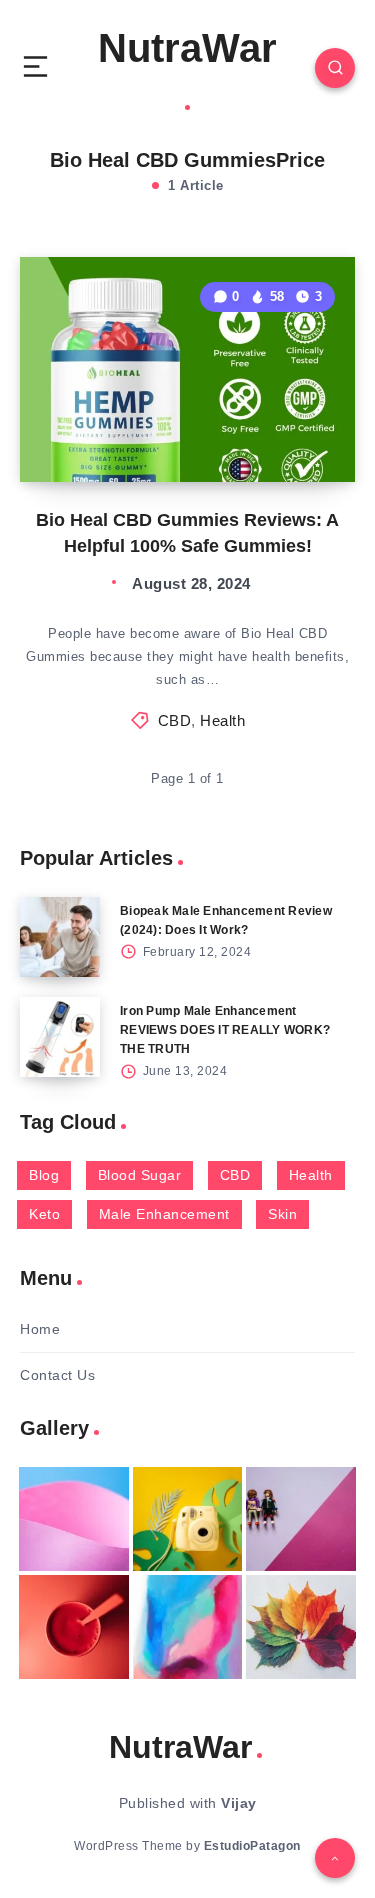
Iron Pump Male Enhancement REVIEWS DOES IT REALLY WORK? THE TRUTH (225, 1030)
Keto (44, 1214)
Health (222, 720)
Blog (44, 1175)
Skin (282, 1214)
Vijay (239, 1803)
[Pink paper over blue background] (74, 1519)
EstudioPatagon (252, 1846)
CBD (175, 720)
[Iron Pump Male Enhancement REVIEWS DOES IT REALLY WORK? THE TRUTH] (60, 1037)
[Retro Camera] (188, 1519)
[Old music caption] (301, 1519)
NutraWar (187, 48)
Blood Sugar (140, 1175)
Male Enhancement (164, 1214)
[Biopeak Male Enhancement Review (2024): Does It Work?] (60, 937)
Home (40, 1329)
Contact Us (57, 1375)
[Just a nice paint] (188, 1627)
